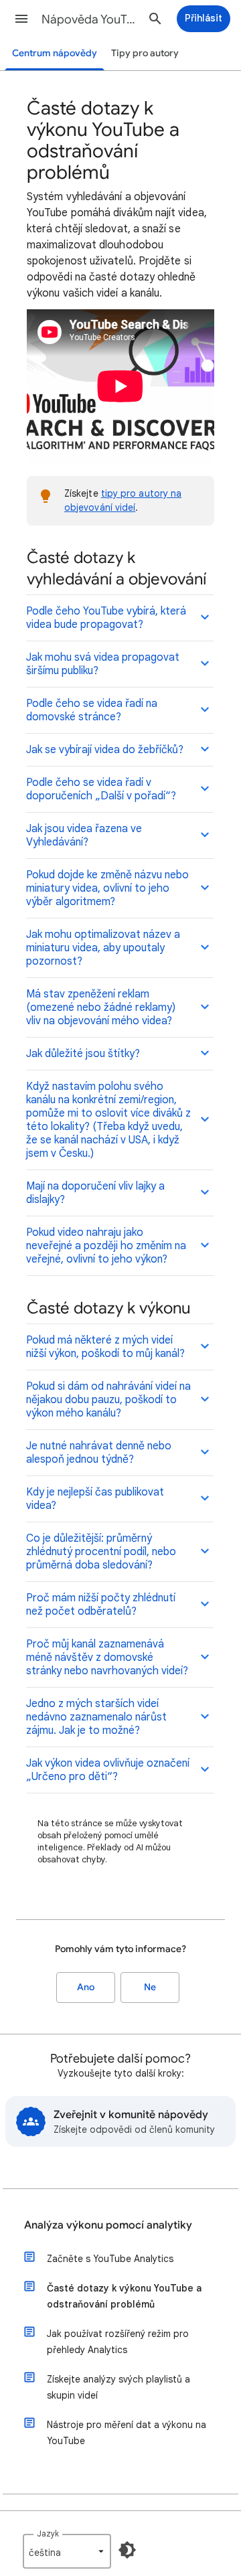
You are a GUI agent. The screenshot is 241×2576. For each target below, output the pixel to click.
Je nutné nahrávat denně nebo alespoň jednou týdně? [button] (99, 1453)
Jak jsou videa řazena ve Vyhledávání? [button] (84, 835)
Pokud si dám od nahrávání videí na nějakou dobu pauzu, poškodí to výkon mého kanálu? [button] (108, 1400)
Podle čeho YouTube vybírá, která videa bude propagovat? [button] (106, 618)
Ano (86, 1987)
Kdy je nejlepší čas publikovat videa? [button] (95, 1499)
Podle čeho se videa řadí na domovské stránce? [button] (92, 710)
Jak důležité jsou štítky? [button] (83, 1054)
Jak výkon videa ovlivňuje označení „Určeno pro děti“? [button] (108, 1770)
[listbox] (67, 2551)
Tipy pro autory (145, 53)
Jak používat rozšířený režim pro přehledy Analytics (118, 2342)
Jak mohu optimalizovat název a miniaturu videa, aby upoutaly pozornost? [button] (103, 948)
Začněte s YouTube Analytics (110, 2259)
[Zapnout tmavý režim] (127, 2550)
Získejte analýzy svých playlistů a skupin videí (118, 2387)
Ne (150, 1987)
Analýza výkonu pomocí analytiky (108, 2225)
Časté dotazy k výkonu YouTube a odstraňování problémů (124, 2296)
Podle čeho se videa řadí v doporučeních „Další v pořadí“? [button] (101, 789)
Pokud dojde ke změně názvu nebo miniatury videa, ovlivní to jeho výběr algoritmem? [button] (107, 888)
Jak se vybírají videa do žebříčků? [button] (105, 750)
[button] (21, 19)
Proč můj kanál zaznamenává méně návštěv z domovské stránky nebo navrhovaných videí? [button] (107, 1658)
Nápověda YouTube (91, 19)
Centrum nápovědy (55, 53)
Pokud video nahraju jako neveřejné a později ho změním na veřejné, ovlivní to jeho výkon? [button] (106, 1246)
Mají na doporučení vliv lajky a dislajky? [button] (95, 1193)
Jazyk (48, 2533)
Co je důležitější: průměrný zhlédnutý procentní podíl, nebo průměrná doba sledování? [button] (101, 1552)
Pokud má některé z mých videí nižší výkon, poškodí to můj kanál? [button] (105, 1347)
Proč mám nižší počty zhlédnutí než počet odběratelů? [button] (101, 1605)
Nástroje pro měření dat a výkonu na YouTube (127, 2433)
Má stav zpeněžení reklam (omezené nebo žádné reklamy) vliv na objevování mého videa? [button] (101, 1008)
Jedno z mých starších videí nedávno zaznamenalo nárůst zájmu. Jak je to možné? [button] (96, 1717)
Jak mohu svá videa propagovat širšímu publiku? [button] (103, 664)
